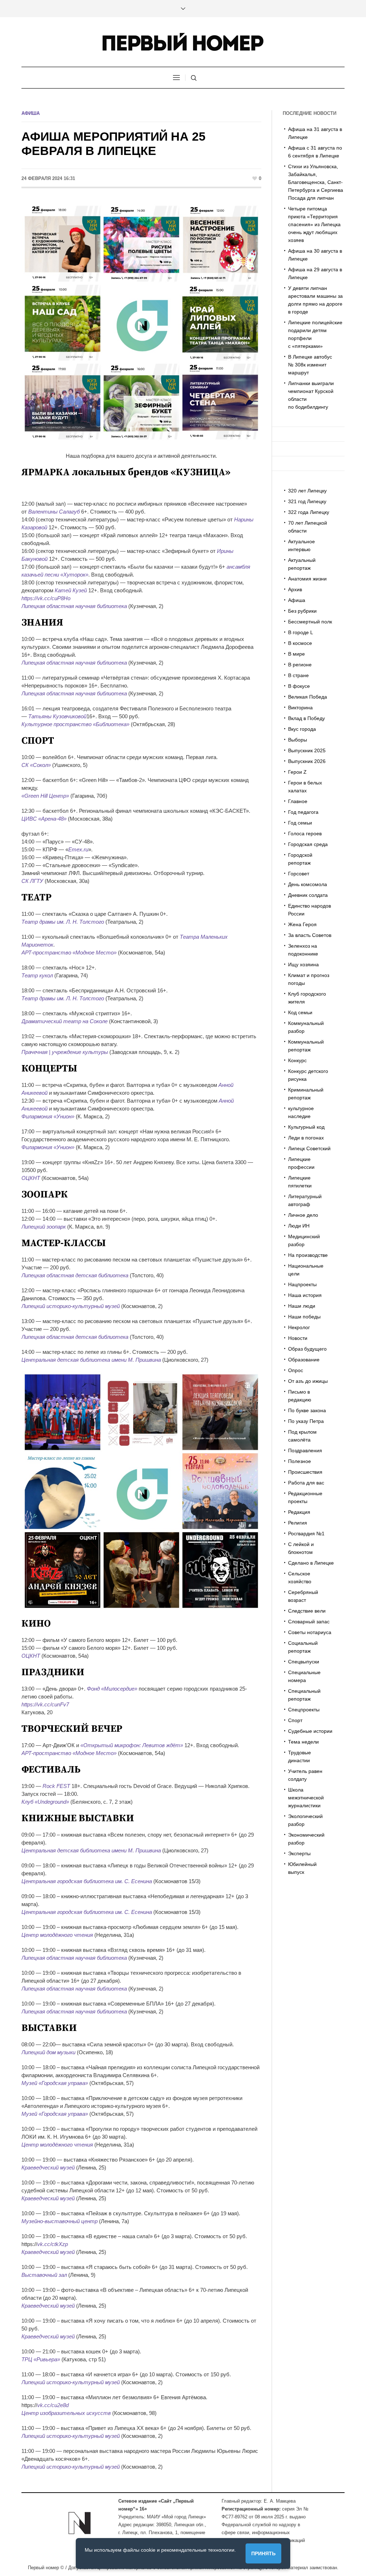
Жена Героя (302, 924)
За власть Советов (310, 935)
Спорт (295, 1720)
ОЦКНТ (31, 1178)
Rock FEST (56, 1786)
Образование (304, 1360)
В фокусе (299, 686)
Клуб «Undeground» (45, 1802)
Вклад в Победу (306, 718)
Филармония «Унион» (48, 1116)
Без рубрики (302, 611)
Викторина (300, 708)
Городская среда (308, 844)
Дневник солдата (308, 895)
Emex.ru (78, 849)
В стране (298, 675)
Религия (298, 1523)
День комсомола (308, 884)
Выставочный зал (44, 2275)
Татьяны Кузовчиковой (57, 716)
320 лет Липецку (307, 491)
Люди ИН (299, 1226)
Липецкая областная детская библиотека (75, 1275)
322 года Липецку (309, 512)
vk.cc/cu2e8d (53, 2405)
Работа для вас (306, 1483)
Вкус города (302, 729)
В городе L (301, 632)
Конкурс (297, 1060)
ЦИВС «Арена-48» (44, 819)
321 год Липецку (307, 501)
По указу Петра (306, 1421)
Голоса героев (305, 833)
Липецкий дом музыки (48, 2052)
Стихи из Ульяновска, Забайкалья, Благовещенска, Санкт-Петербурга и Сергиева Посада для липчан (316, 182)
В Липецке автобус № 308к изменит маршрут (310, 365)
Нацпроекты (302, 1284)
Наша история (305, 1295)
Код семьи (300, 1012)
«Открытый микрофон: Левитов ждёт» (132, 1745)
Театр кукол (37, 975)
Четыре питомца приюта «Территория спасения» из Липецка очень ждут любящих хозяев (314, 224)
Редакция (299, 1512)
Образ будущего (307, 1349)
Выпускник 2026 (307, 761)
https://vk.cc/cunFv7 (45, 1704)
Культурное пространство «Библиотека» (75, 724)
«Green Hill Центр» (45, 796)
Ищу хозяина (303, 964)
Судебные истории (310, 1731)
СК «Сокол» (36, 765)
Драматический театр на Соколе (65, 1021)
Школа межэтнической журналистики (306, 1798)
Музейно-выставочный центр (60, 2221)
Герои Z (297, 772)
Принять (263, 2553)
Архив (295, 589)
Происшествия (305, 1472)
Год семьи (300, 823)
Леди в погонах (306, 1138)
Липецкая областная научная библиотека (74, 606)
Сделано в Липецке (311, 1563)
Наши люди (302, 1306)
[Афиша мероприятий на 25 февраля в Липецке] (141, 322)
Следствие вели (307, 1611)
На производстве (308, 1255)
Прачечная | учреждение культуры (65, 1052)
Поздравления (305, 1450)
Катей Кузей (71, 590)
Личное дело (303, 1215)
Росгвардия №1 (306, 1534)
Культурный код (306, 1127)
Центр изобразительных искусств (66, 2413)
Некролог (299, 1327)
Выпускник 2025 (307, 750)
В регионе (300, 665)
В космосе (300, 643)
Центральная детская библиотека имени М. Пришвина (91, 1360)
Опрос (296, 1370)
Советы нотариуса (310, 1632)
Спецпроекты (304, 1710)
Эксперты (299, 1853)
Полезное (300, 1461)
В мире (296, 654)
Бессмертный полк (310, 622)
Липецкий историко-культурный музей (71, 1306)
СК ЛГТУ (32, 881)
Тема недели (303, 1742)
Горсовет (299, 874)
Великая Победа (308, 697)
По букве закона (307, 1410)
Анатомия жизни (307, 579)
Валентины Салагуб (54, 512)
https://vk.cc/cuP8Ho (46, 598)
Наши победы (304, 1317)
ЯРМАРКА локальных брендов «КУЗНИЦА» (126, 472)
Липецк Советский (309, 1148)
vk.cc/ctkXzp (53, 2244)
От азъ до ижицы (308, 1381)
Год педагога (303, 812)
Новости (298, 1338)
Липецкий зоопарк (44, 1227)
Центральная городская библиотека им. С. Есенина (87, 1881)
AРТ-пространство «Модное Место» (69, 952)
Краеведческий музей (48, 2167)
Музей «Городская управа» (55, 2083)
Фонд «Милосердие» (112, 1689)
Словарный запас (309, 1622)
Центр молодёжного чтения (57, 1935)
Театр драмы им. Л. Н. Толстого (63, 922)
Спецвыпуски (304, 1662)
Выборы (298, 740)
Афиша (31, 113)
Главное (298, 801)
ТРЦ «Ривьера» (41, 2359)
